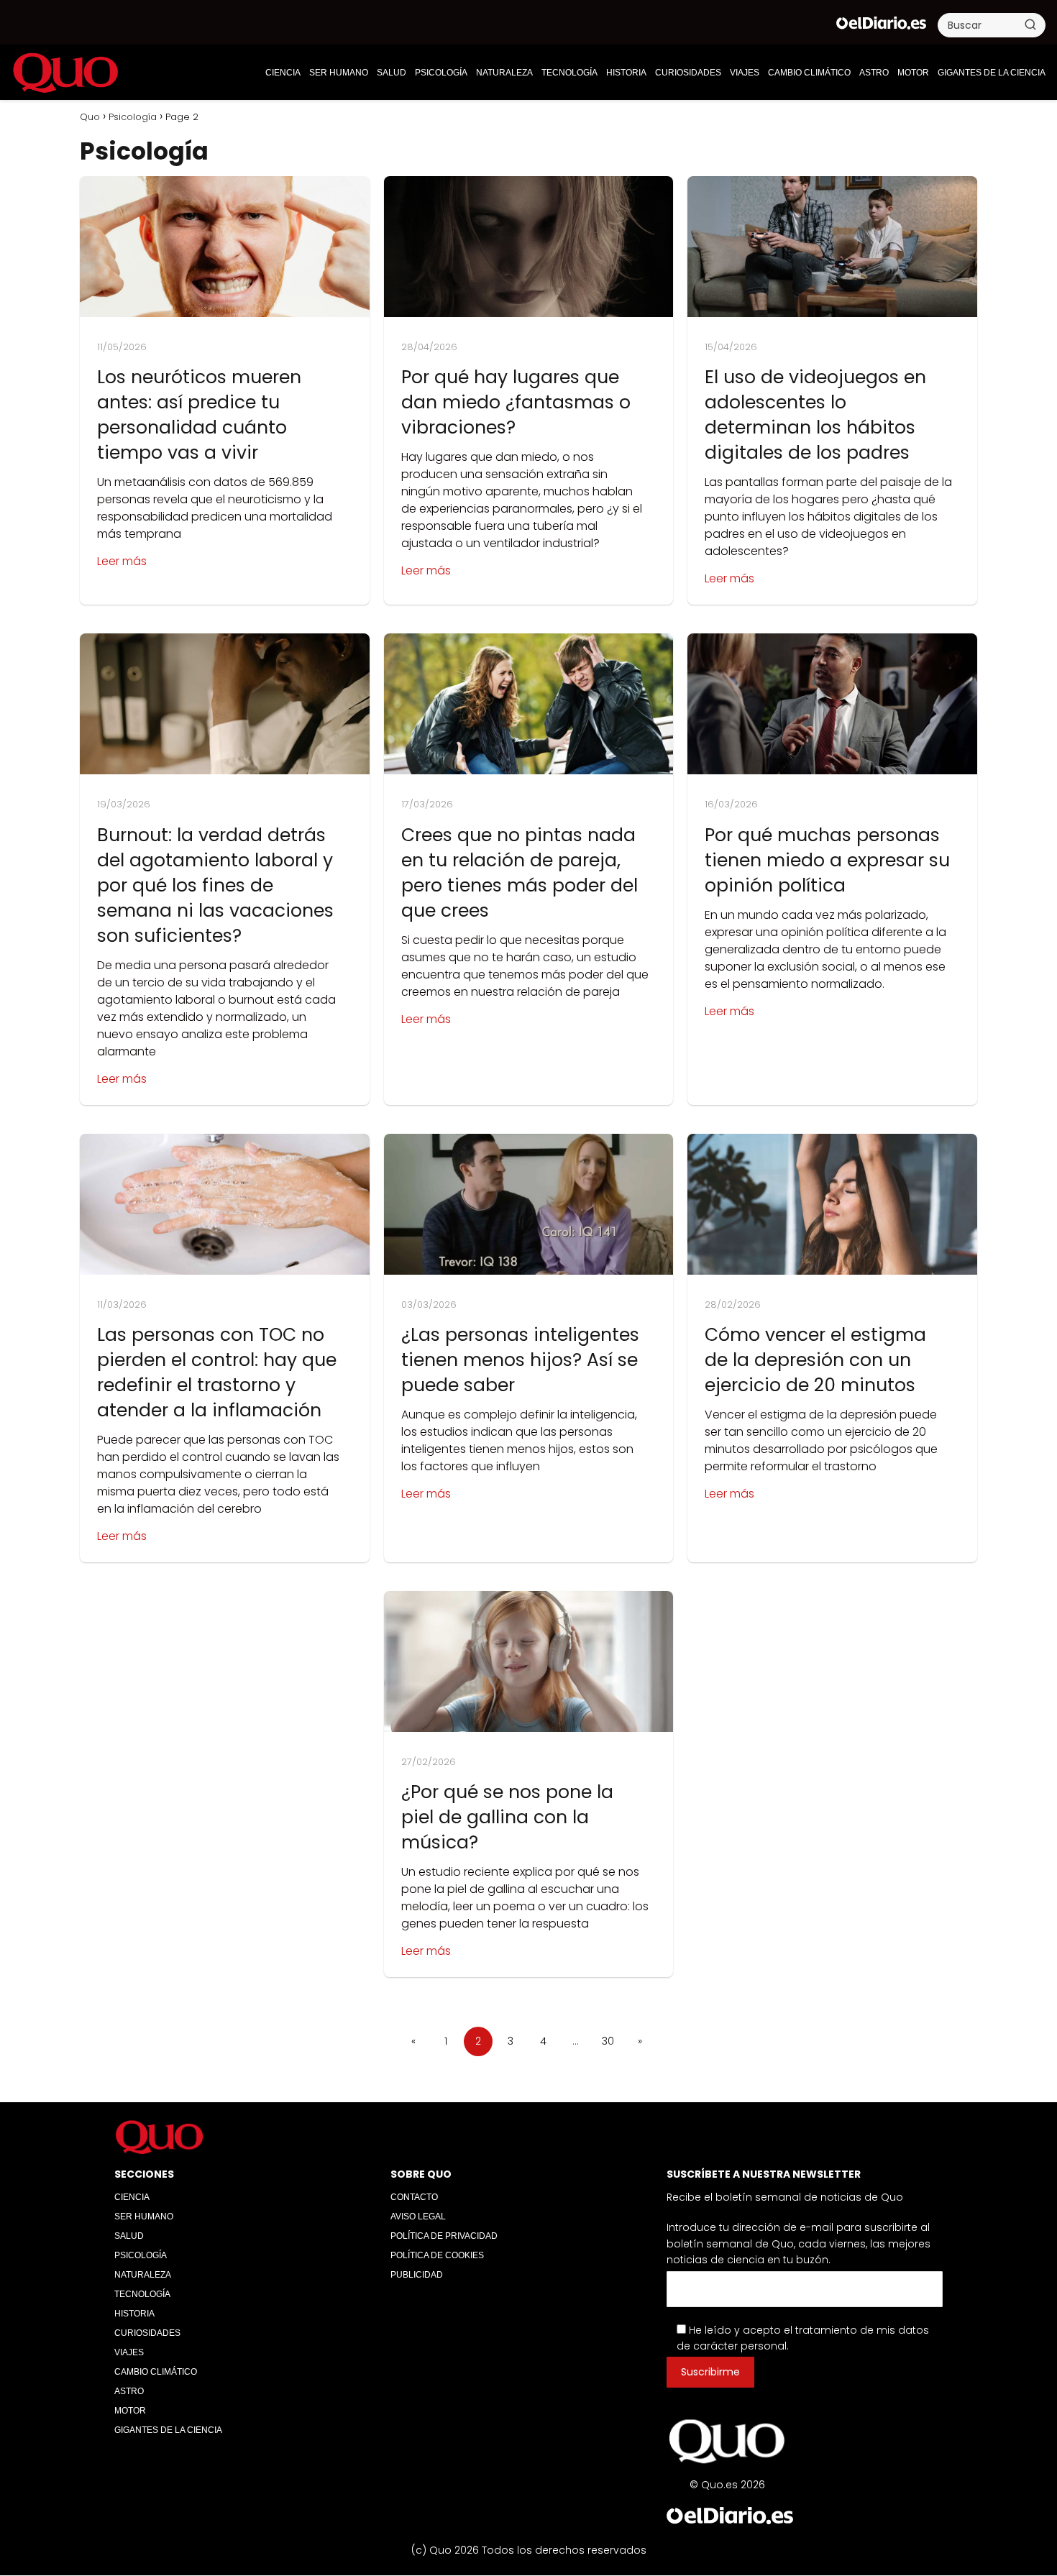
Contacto (414, 2197)
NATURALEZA (504, 73)
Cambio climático (809, 73)
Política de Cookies (437, 2255)
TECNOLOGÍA (569, 73)
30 (608, 2041)
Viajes (745, 73)
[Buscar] (1030, 24)
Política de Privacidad (444, 2236)
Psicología (441, 73)
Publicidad (417, 2275)
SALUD (392, 73)
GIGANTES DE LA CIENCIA (992, 73)
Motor (913, 73)
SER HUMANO (339, 73)
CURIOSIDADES (688, 73)
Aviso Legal (418, 2217)
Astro (874, 73)
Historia (626, 73)
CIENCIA (283, 73)
